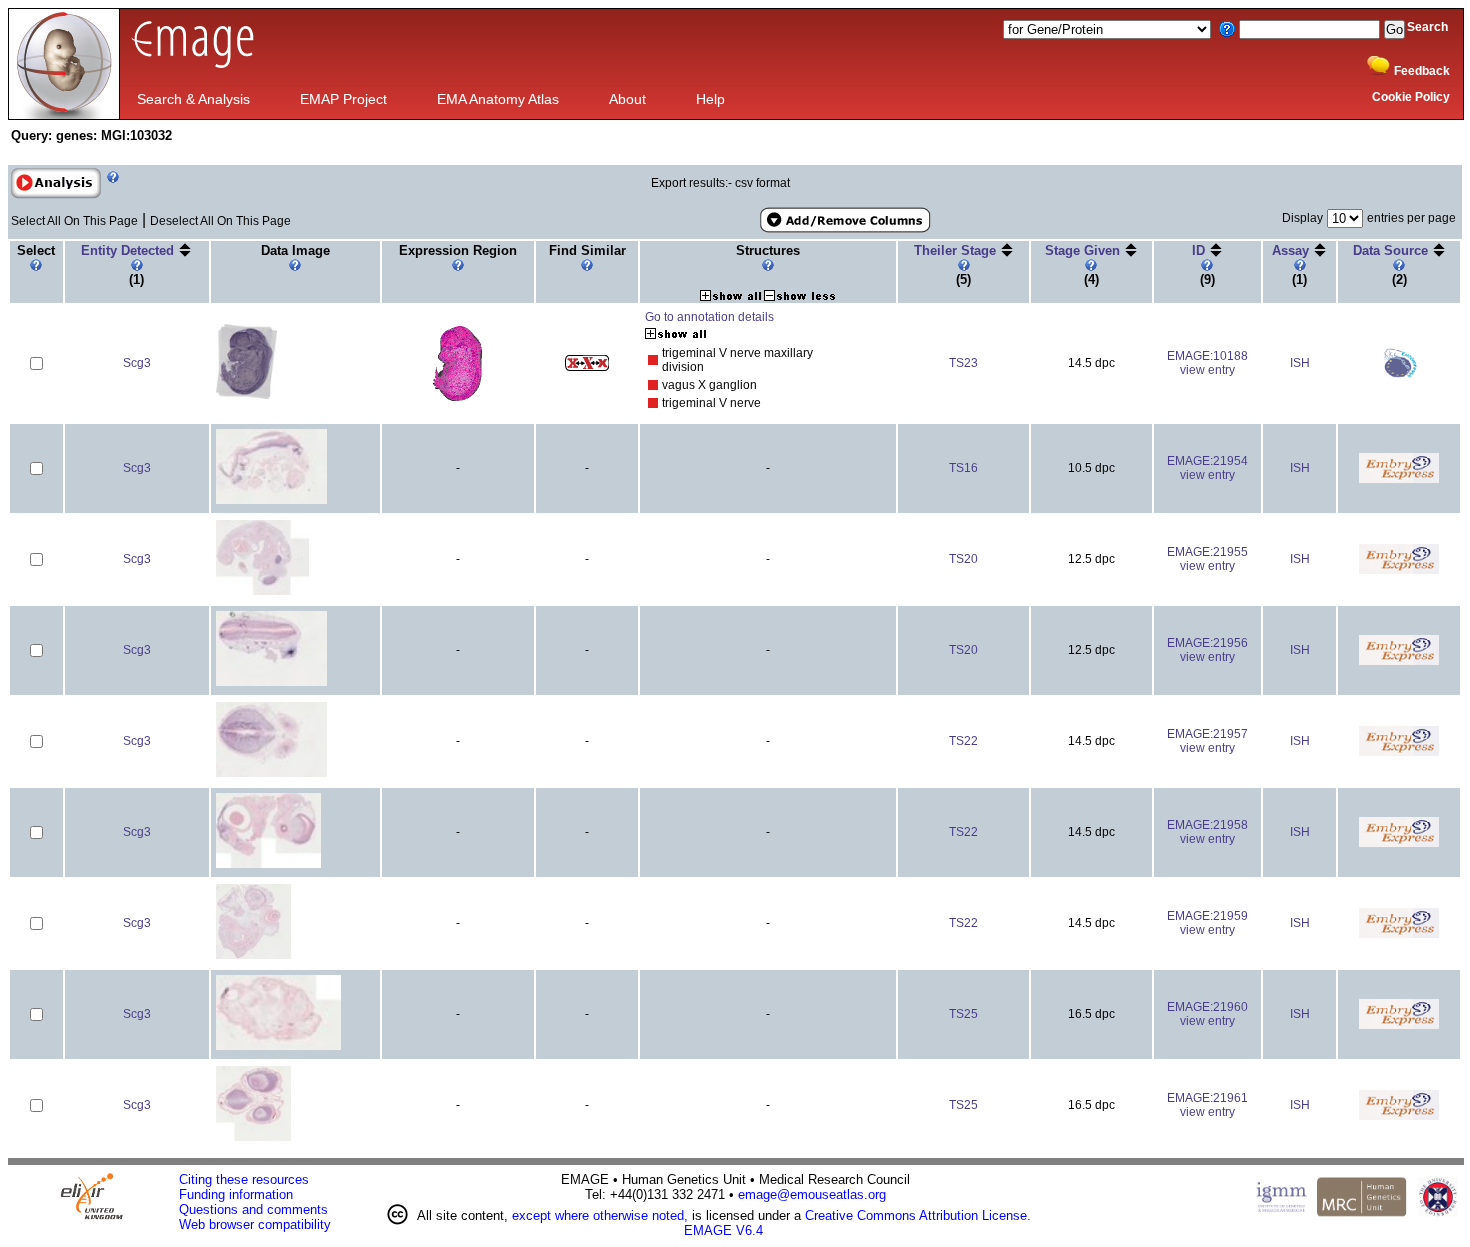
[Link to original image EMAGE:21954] (272, 500)
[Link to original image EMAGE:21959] (253, 955)
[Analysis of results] (56, 183)
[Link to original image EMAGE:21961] (253, 1137)
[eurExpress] (1399, 374)
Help (710, 99)
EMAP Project (343, 99)
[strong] (653, 361)
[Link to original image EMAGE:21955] (263, 591)
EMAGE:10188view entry (1207, 363)
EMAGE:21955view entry (1207, 559)
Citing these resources (244, 1179)
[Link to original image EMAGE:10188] (247, 395)
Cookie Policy (1411, 97)
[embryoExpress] (1399, 479)
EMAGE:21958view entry (1207, 832)
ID (1200, 250)
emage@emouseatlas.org (812, 1194)
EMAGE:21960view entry (1207, 1014)
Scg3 (137, 363)
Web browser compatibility (255, 1224)
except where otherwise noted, (600, 1215)
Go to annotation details (709, 317)
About (627, 99)
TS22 (963, 741)
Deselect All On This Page (220, 221)
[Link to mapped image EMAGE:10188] (457, 397)
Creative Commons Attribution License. (918, 1215)
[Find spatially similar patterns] (587, 367)
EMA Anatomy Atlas (498, 99)
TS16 (963, 468)
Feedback (1422, 71)
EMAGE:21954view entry (1207, 468)
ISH (1300, 363)
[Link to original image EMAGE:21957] (272, 773)
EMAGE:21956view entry (1207, 650)
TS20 (963, 559)
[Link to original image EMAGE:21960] (278, 1046)
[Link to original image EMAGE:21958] (268, 864)
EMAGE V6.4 (723, 1230)
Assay (1292, 250)
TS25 (963, 1014)
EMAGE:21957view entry (1207, 741)
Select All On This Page (74, 221)
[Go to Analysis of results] (56, 195)
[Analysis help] (110, 195)
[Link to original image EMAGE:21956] (272, 682)
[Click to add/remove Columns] (844, 220)
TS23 (963, 363)
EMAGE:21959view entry (1207, 923)
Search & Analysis (193, 99)
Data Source (1392, 250)
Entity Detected (129, 250)
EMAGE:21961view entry (1207, 1105)
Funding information (236, 1194)
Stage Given (1084, 250)
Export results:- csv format (720, 183)
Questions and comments (253, 1209)
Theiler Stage (957, 250)
